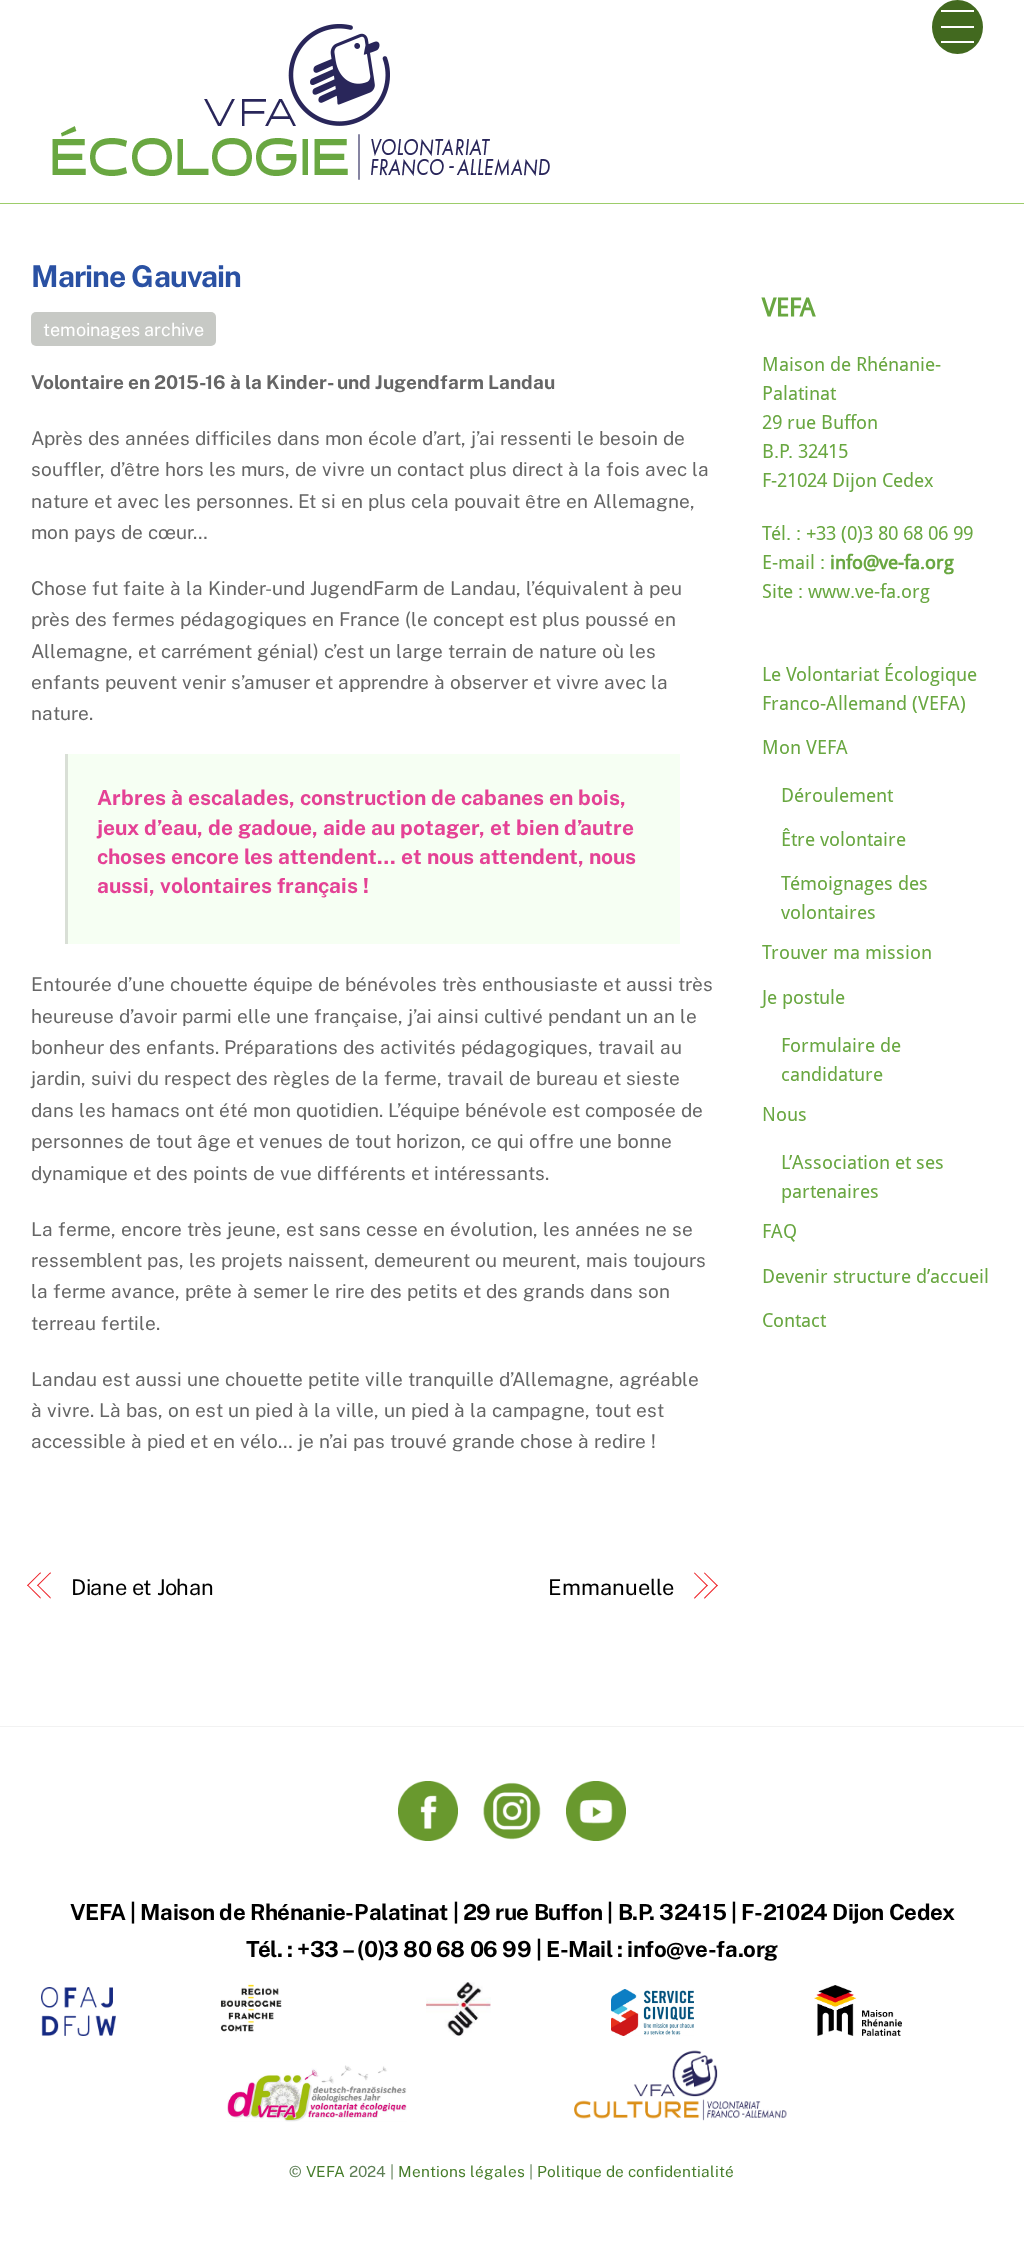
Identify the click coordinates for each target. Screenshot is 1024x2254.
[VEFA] (300, 183)
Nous (784, 1114)
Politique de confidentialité (635, 2171)
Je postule (803, 997)
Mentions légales (461, 2171)
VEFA (325, 2171)
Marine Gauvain (136, 276)
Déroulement (837, 795)
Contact (794, 1320)
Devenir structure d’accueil (875, 1276)
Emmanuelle (611, 1587)
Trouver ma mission (847, 952)
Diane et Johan (142, 1587)
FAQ (779, 1231)
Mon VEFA (805, 747)
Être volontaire (843, 839)
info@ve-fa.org (889, 562)
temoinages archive (123, 329)
